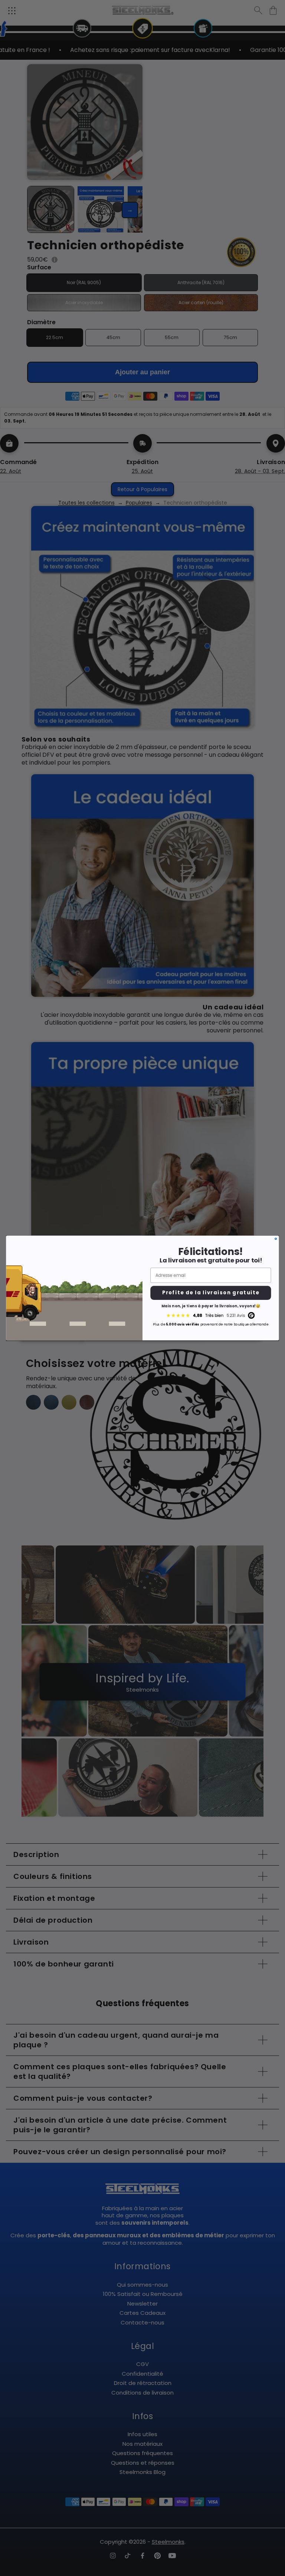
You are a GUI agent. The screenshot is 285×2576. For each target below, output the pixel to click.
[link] (211, 1316)
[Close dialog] (276, 1239)
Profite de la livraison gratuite (211, 1293)
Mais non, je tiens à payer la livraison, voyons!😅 (211, 1306)
